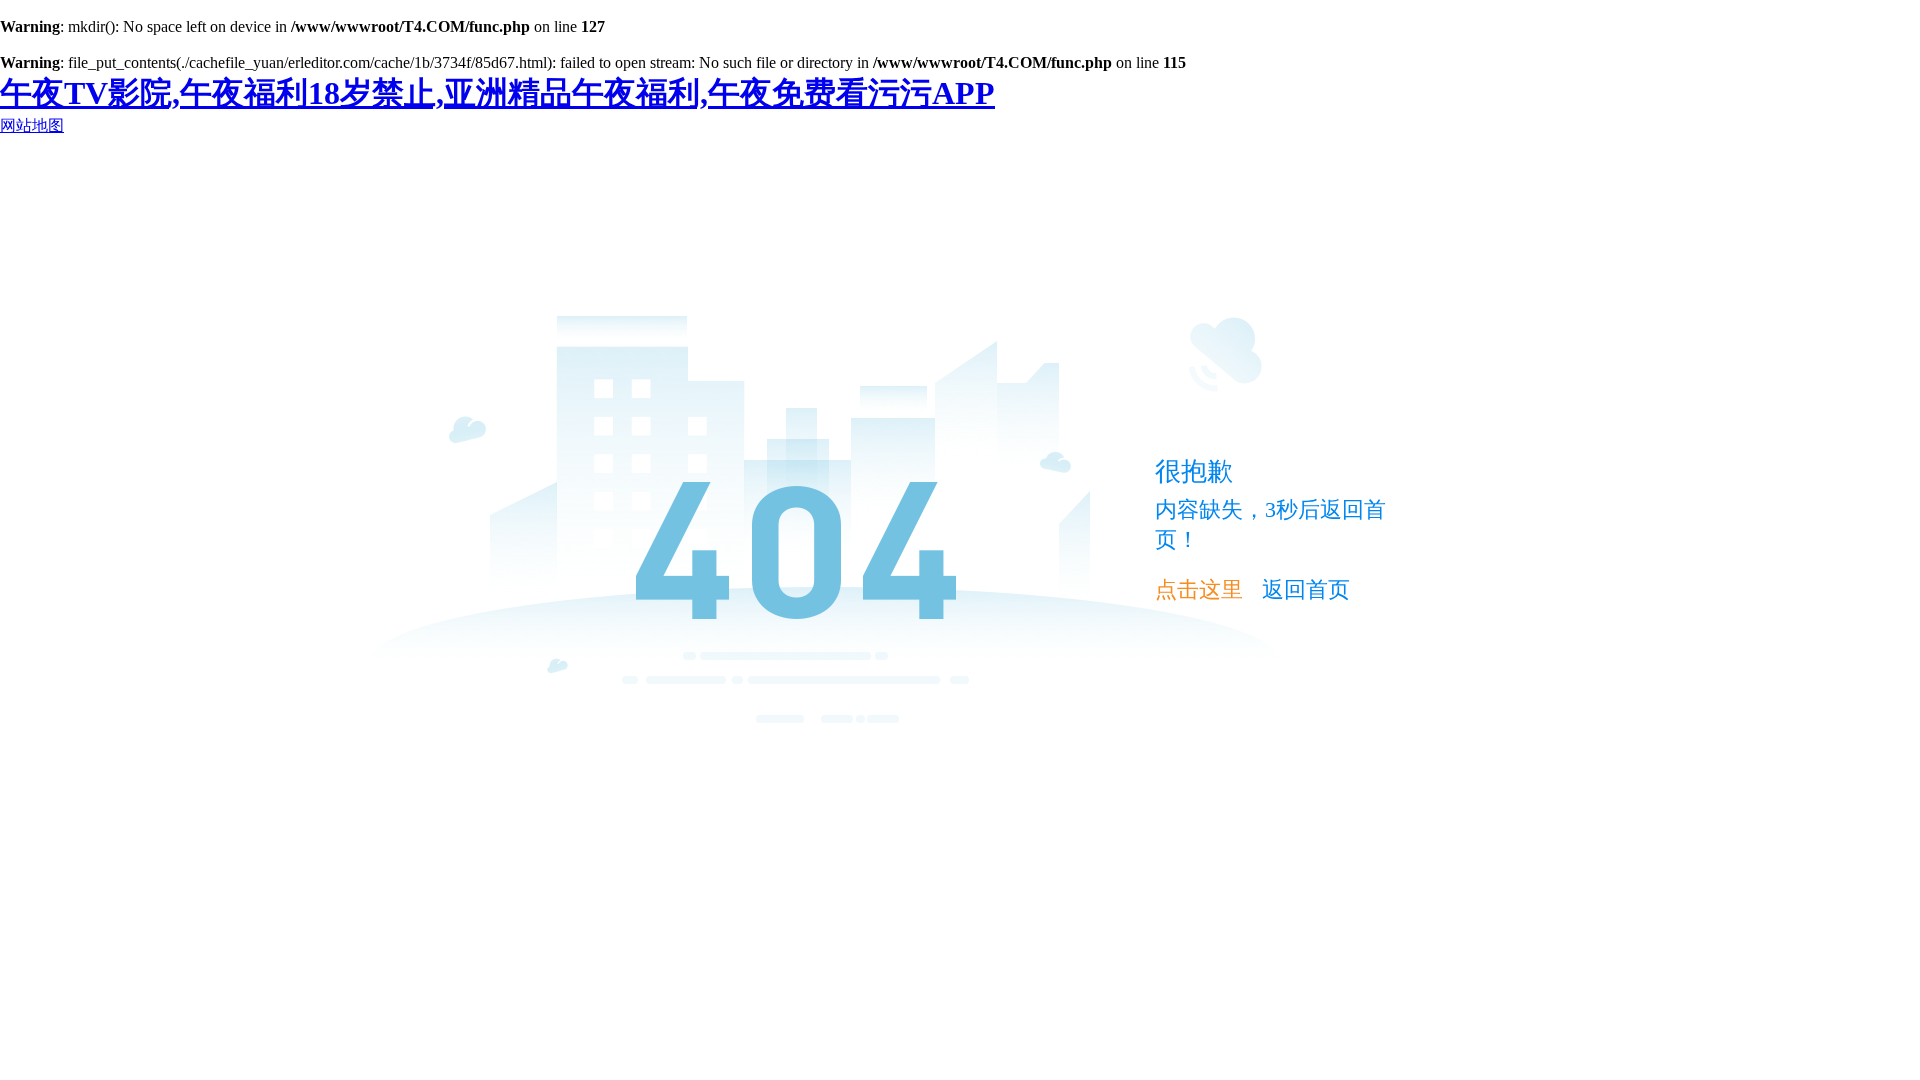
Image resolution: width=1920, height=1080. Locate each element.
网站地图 (32, 125)
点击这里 (1199, 589)
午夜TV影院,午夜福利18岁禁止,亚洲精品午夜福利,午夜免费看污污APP (497, 93)
